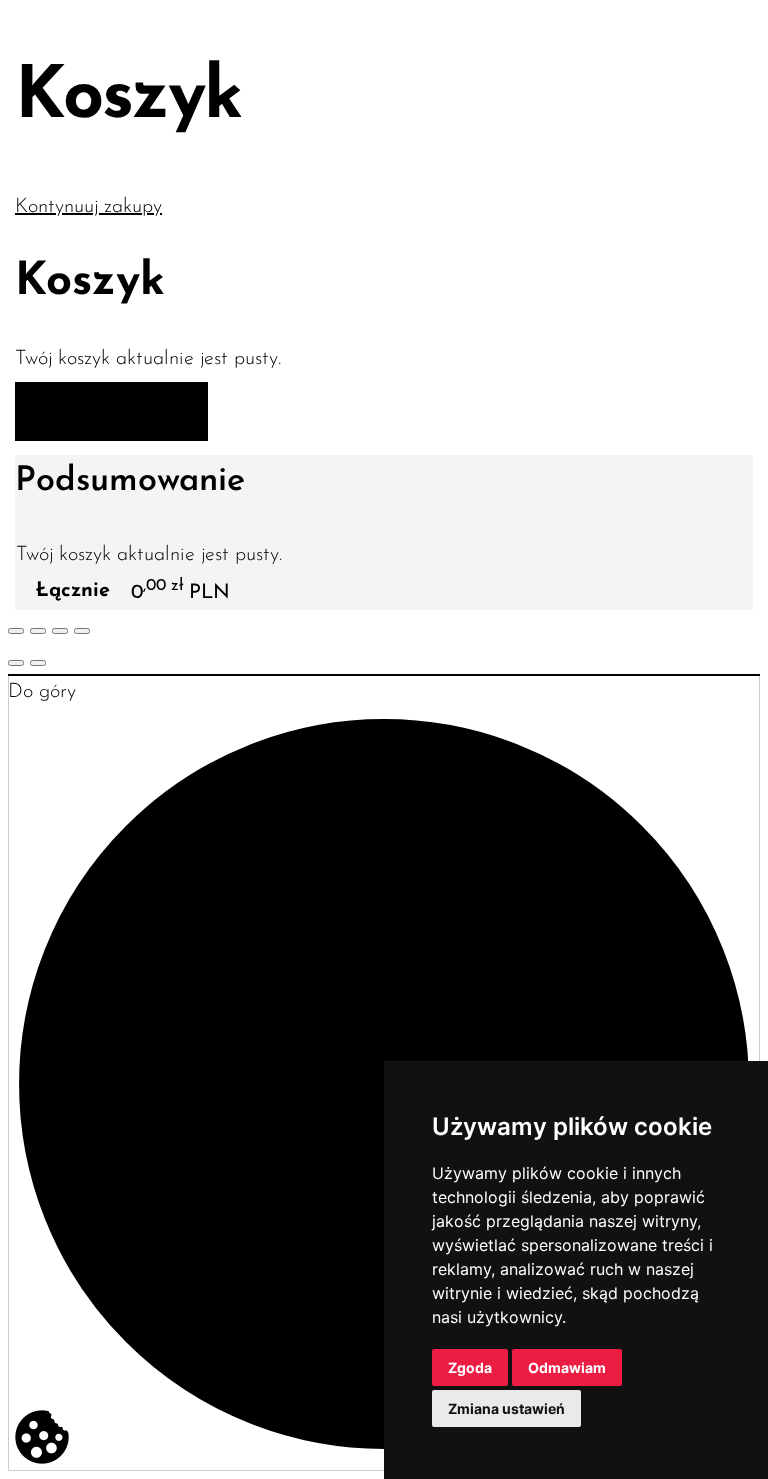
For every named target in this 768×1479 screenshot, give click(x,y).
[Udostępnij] (38, 631)
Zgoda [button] (470, 1367)
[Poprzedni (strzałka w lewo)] (16, 663)
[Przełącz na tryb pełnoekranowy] (60, 631)
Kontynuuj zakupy (88, 207)
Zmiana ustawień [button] (506, 1408)
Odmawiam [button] (567, 1367)
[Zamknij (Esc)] (16, 631)
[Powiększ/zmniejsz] (82, 631)
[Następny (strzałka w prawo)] (38, 663)
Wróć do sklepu (111, 413)
